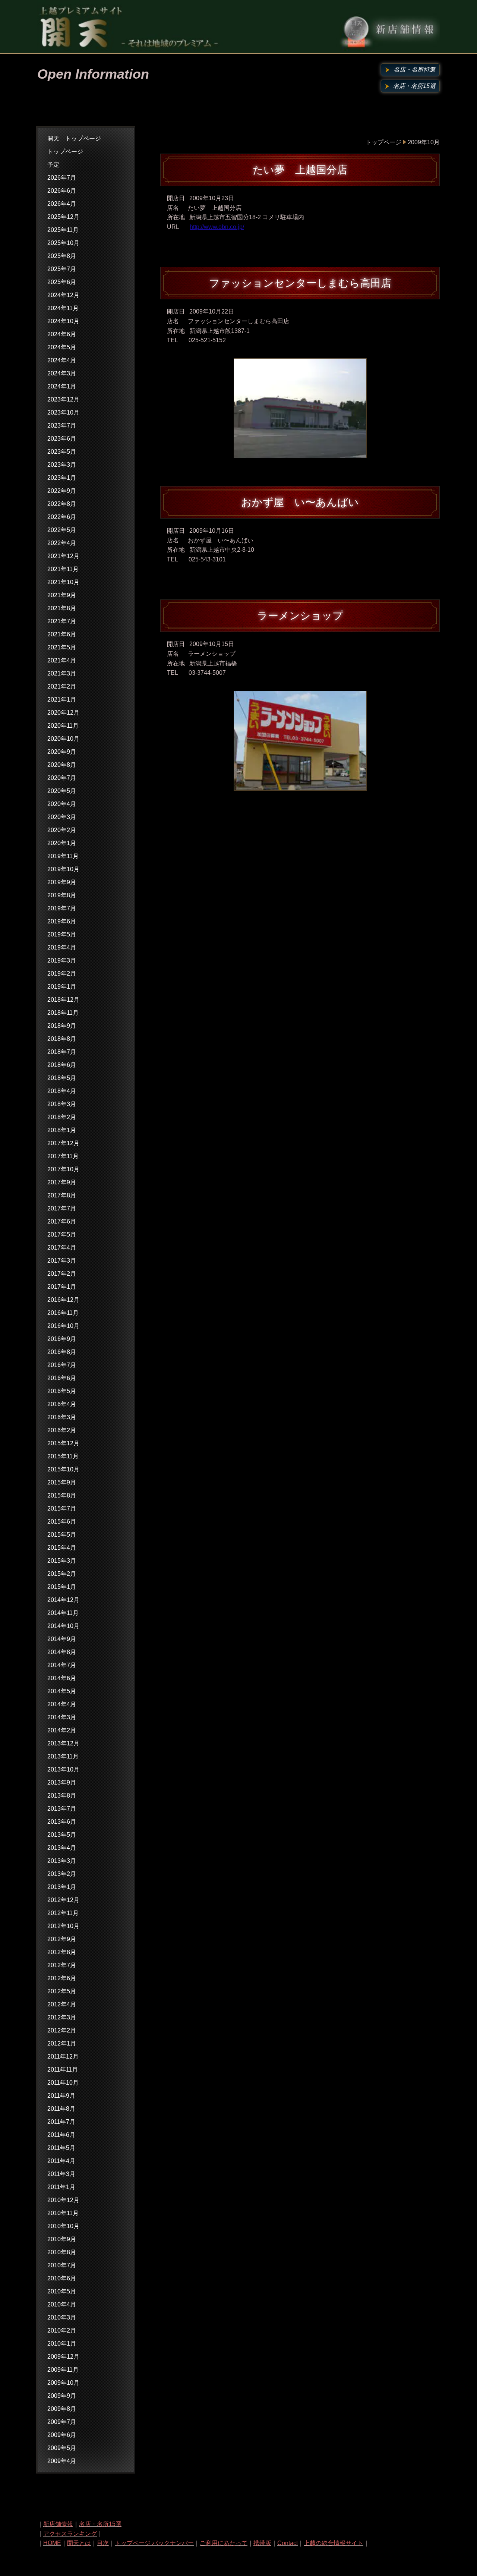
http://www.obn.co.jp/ (217, 227)
